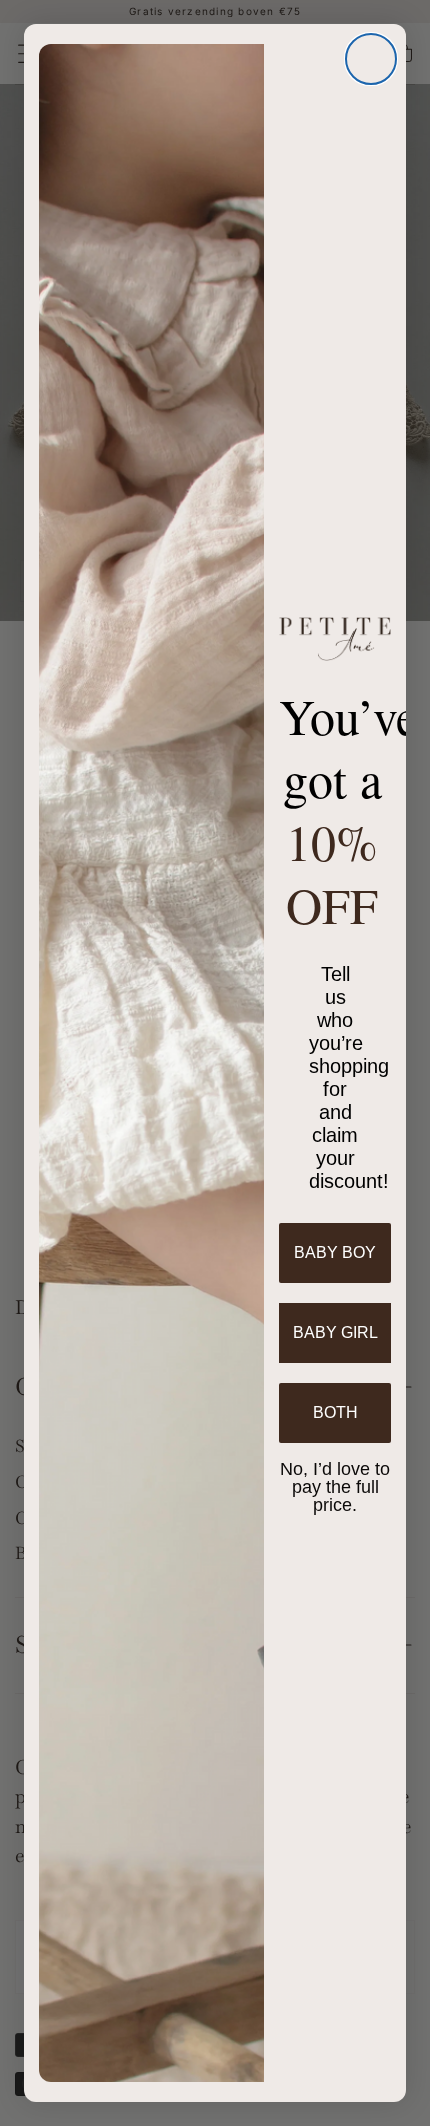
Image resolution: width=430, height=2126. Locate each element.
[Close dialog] (371, 59)
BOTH (335, 1412)
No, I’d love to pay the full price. (335, 1485)
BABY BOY (335, 1252)
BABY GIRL (335, 1332)
